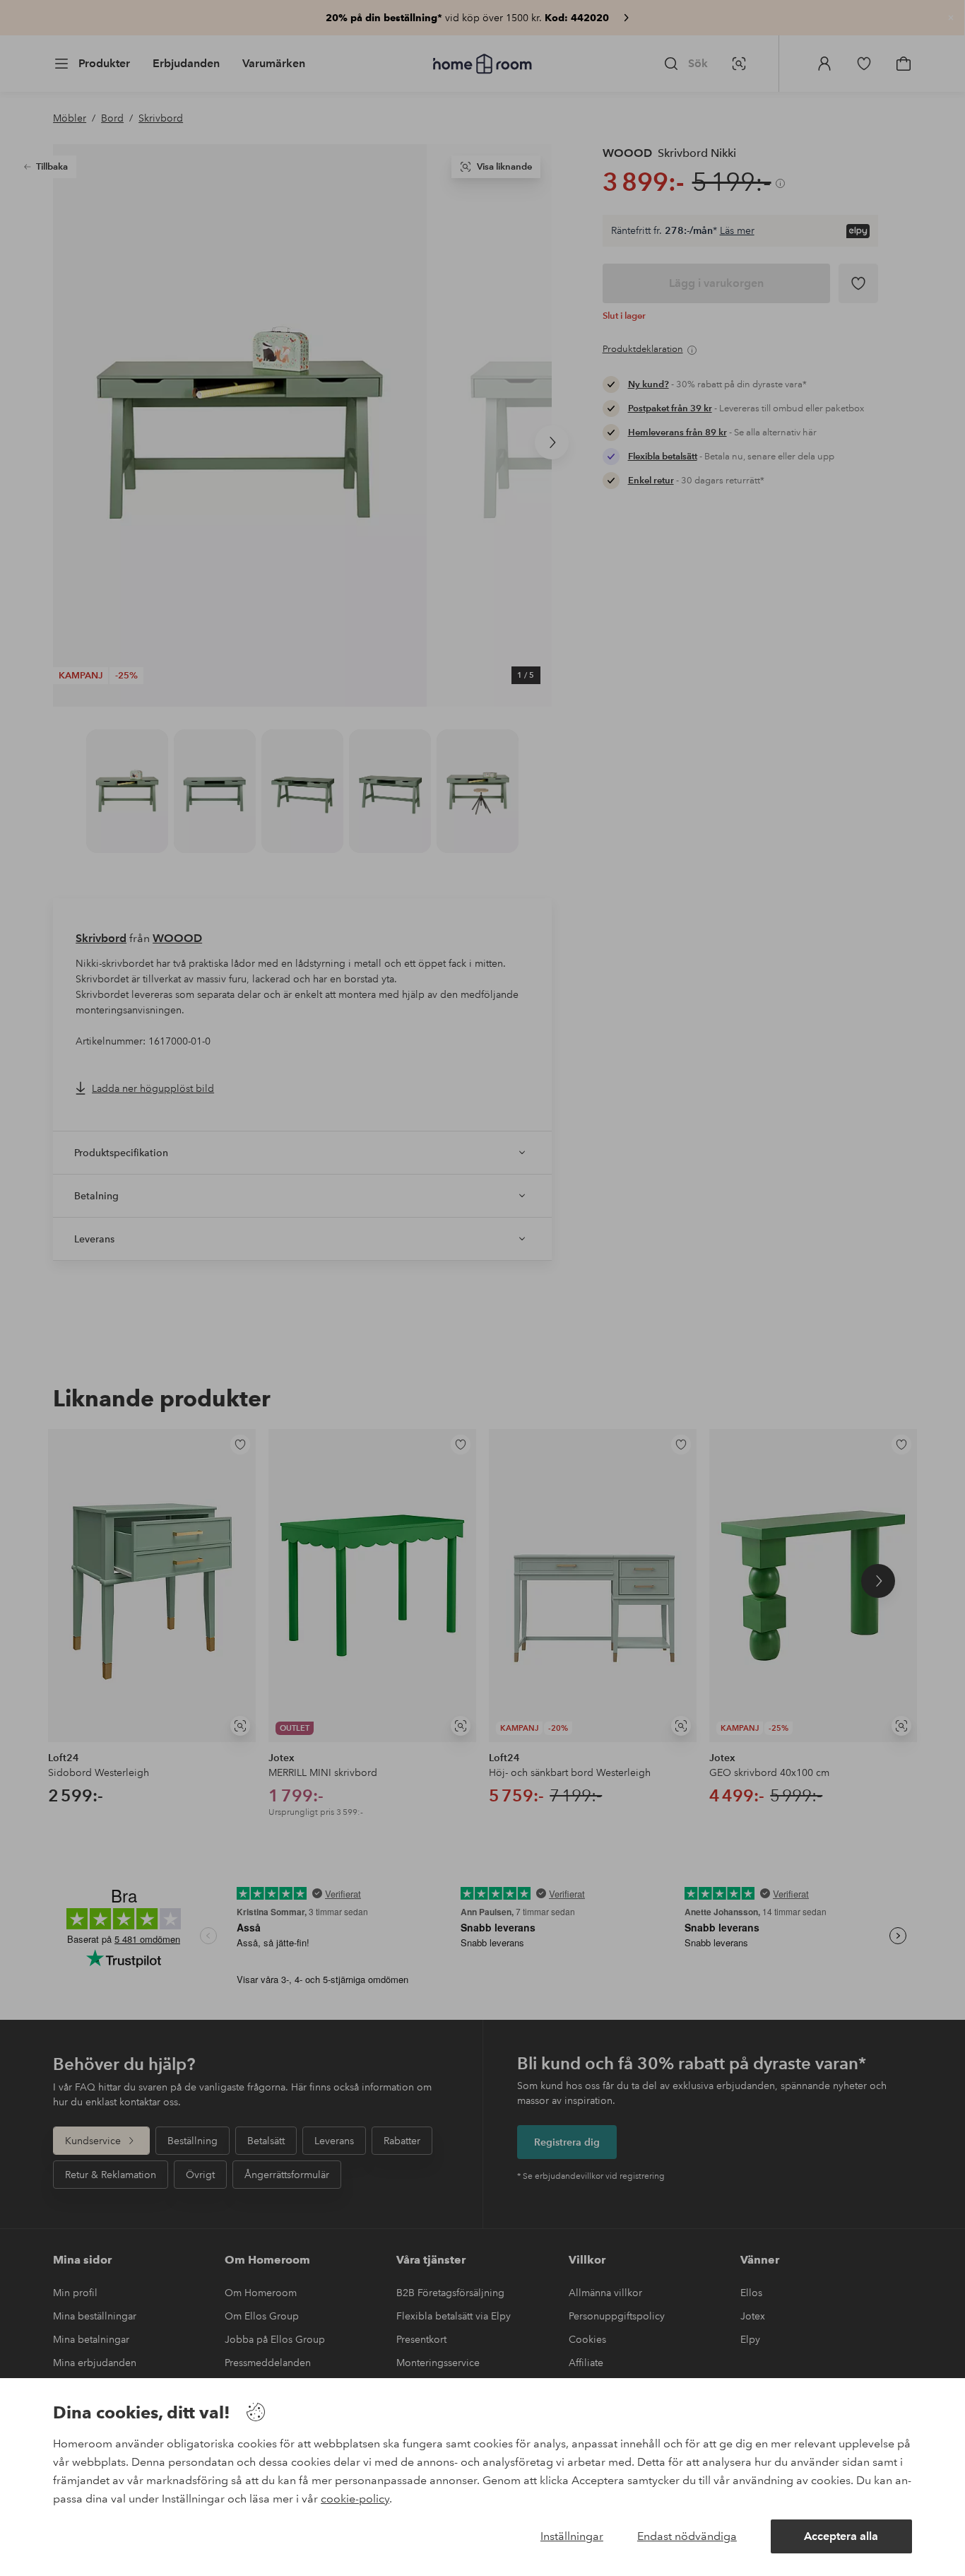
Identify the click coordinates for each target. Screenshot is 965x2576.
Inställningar (572, 2536)
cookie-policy (355, 2499)
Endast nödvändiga (687, 2536)
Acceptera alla (841, 2536)
